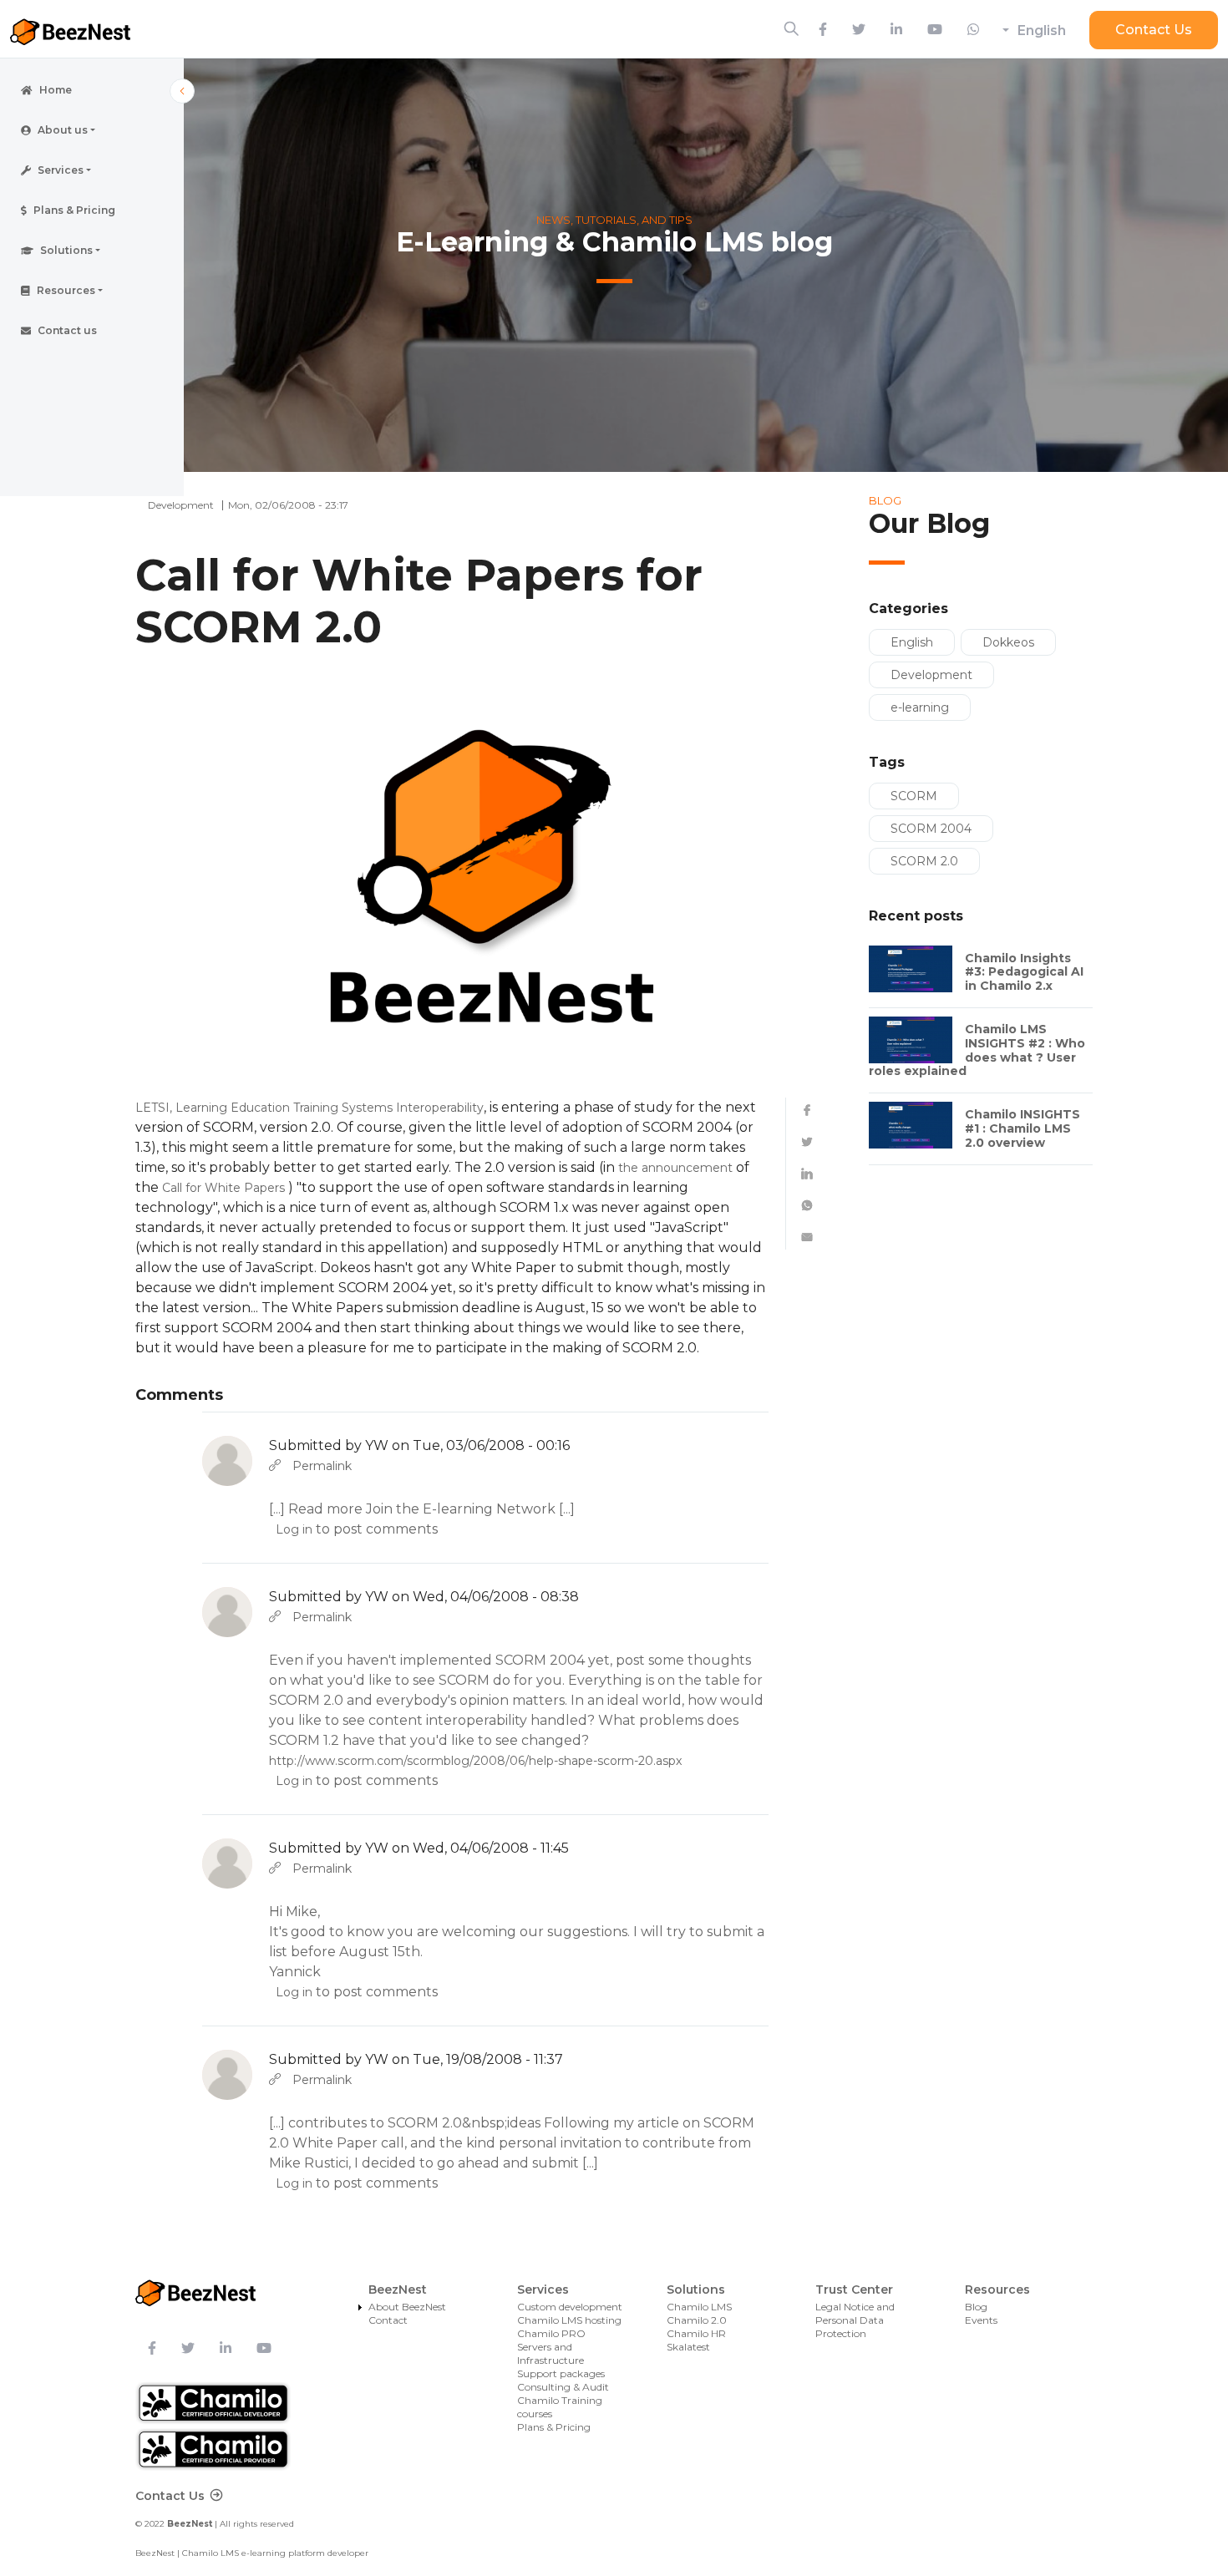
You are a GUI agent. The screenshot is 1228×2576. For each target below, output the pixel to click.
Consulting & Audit (563, 2387)
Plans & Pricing (554, 2427)
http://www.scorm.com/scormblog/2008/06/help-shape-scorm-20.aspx (475, 1761)
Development (931, 675)
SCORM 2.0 (924, 861)
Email (807, 1237)
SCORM (914, 796)
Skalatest (688, 2347)
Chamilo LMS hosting (569, 2320)
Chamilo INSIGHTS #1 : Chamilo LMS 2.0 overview (1022, 1128)
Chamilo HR (696, 2333)
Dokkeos (1008, 642)
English (1042, 30)
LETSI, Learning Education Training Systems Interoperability (310, 1108)
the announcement (675, 1168)
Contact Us (1154, 30)
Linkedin (807, 1174)
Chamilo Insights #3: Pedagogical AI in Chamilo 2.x (1024, 972)
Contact (388, 2320)
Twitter (807, 1142)
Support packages (561, 2373)
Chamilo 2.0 (697, 2320)
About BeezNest (407, 2307)
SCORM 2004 (931, 829)
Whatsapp (807, 1205)
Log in (294, 1529)
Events (981, 2320)
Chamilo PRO (551, 2333)
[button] (92, 130)
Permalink (322, 1466)
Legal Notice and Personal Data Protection (855, 2320)
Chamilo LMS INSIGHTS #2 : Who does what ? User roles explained (977, 1050)
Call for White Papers (223, 1188)
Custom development (570, 2307)
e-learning (920, 707)
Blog (976, 2307)
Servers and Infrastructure (551, 2353)
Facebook (807, 1110)
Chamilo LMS (699, 2307)
